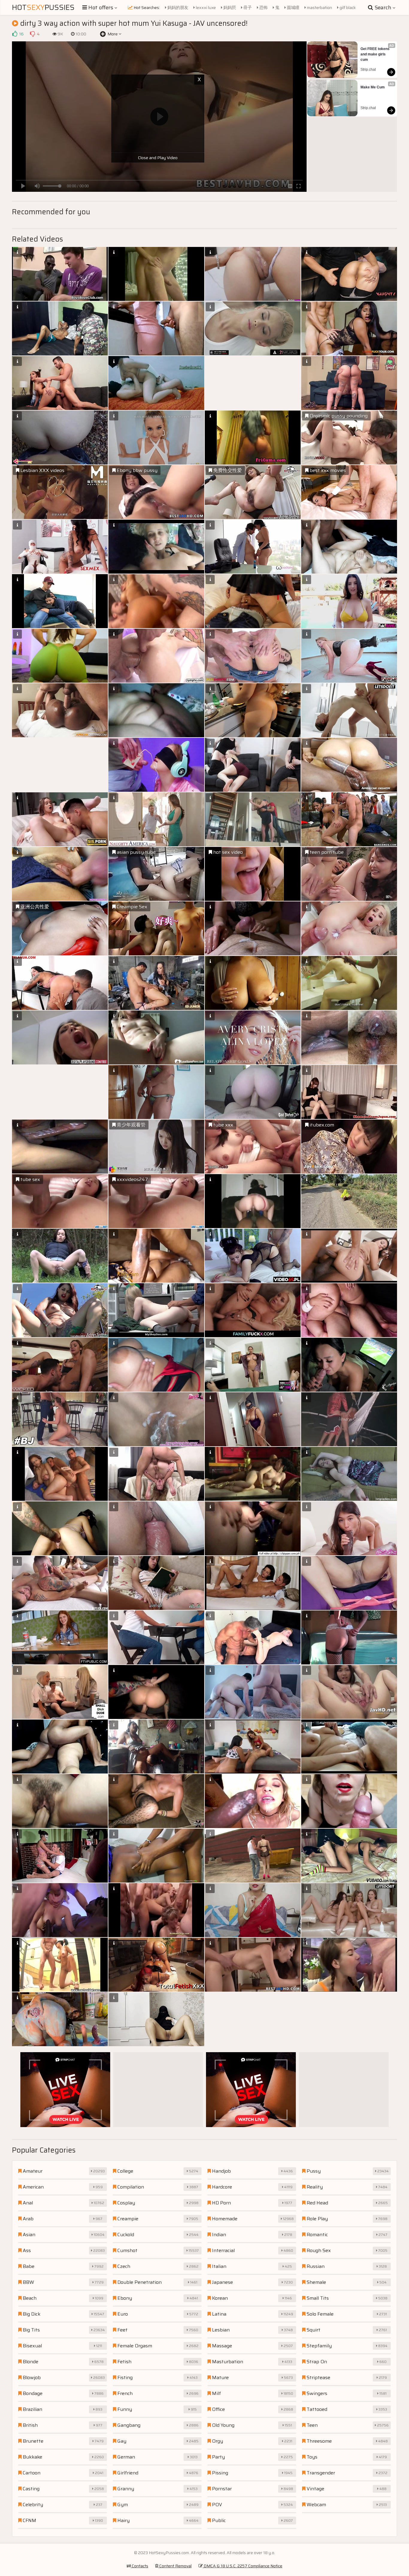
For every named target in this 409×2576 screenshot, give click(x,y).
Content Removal (175, 2566)
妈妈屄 (229, 7)
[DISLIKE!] (32, 34)
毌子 (247, 7)
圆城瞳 (293, 7)
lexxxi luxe (205, 7)
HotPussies (43, 7)
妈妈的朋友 (177, 7)
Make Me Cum (373, 87)
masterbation (319, 7)
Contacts (140, 2566)
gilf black (347, 7)
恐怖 (263, 7)
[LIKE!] (15, 34)
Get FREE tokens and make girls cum (375, 54)
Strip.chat (368, 70)
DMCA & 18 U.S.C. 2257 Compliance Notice (243, 2566)
